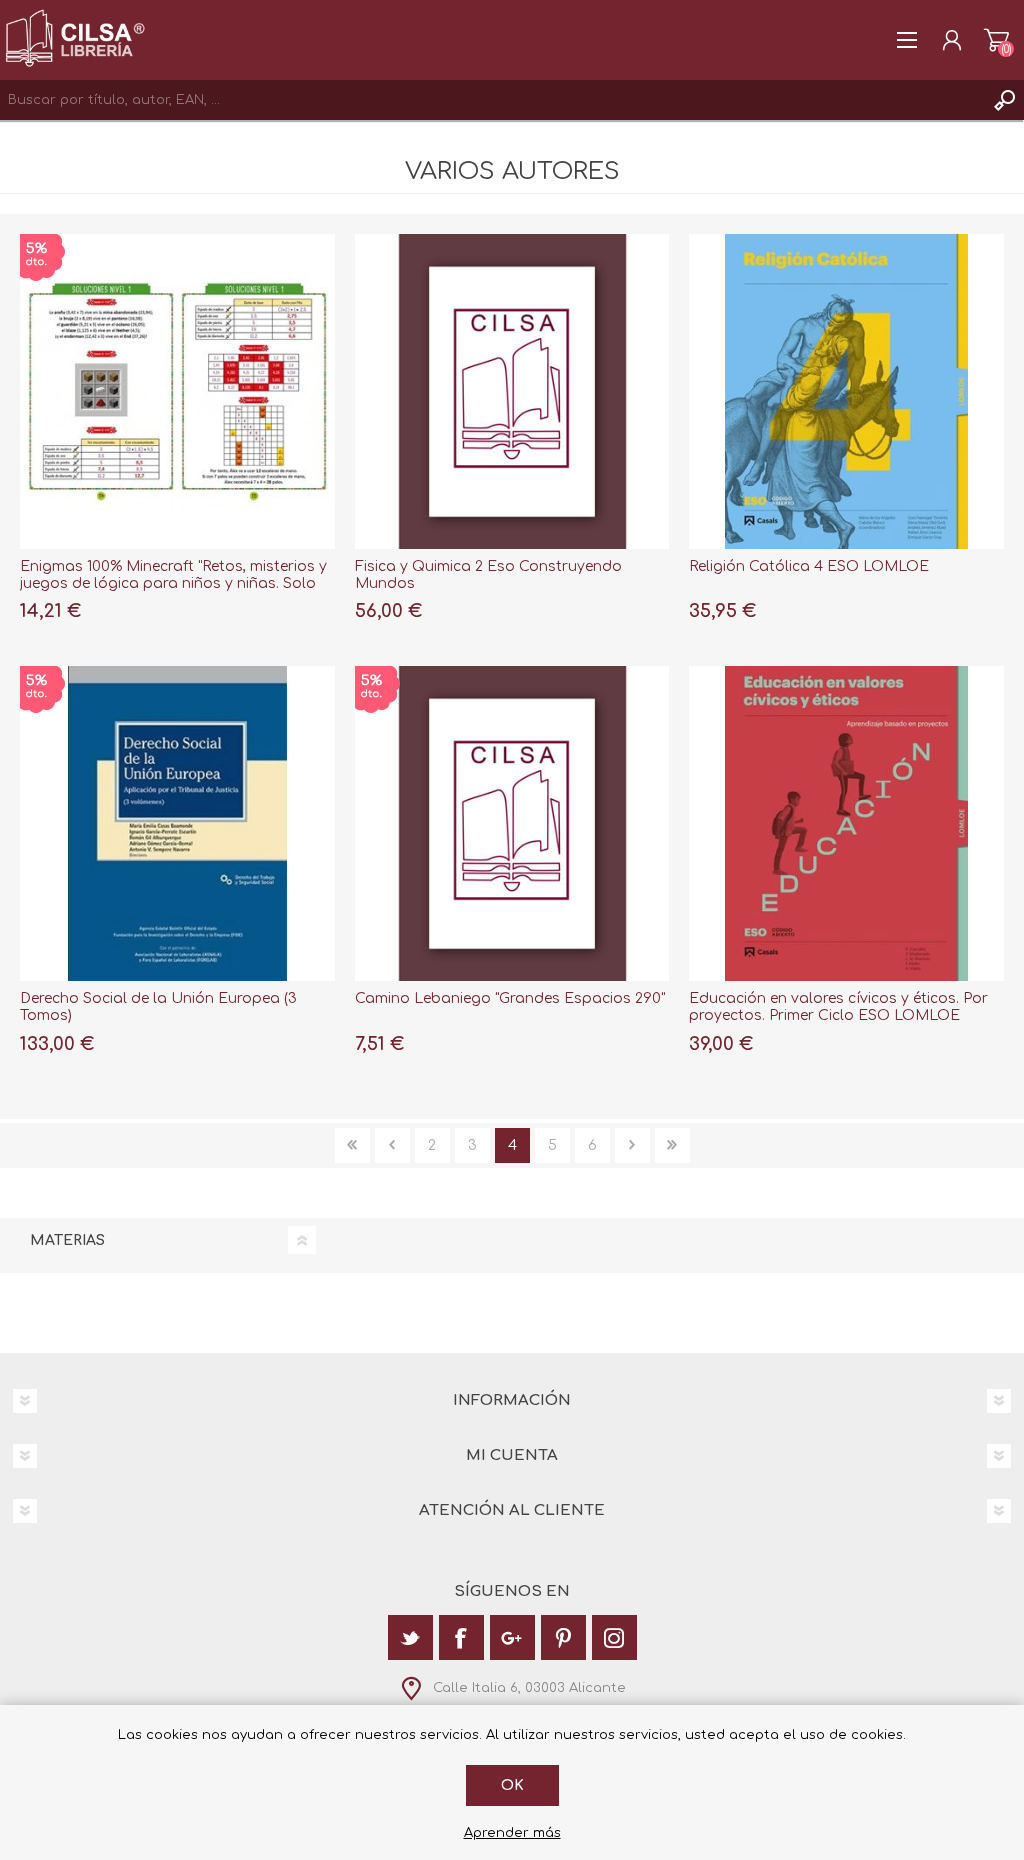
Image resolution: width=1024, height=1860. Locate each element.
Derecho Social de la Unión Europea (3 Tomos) (158, 1007)
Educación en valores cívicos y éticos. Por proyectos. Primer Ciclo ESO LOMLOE (838, 1007)
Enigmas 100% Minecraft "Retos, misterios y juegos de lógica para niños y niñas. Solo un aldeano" (173, 583)
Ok (512, 1785)
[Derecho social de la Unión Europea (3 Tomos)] (177, 823)
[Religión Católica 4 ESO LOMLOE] (846, 391)
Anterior (392, 1145)
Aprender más (512, 1833)
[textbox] (492, 100)
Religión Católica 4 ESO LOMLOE (809, 566)
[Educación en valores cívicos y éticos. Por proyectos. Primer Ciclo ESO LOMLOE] (846, 823)
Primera (352, 1145)
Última (672, 1145)
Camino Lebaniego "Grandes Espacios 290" (510, 998)
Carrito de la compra (996, 40)
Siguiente (632, 1145)
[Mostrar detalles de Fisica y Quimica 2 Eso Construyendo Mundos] (512, 391)
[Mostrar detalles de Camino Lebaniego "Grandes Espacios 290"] (512, 823)
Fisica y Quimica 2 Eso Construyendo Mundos (488, 575)
